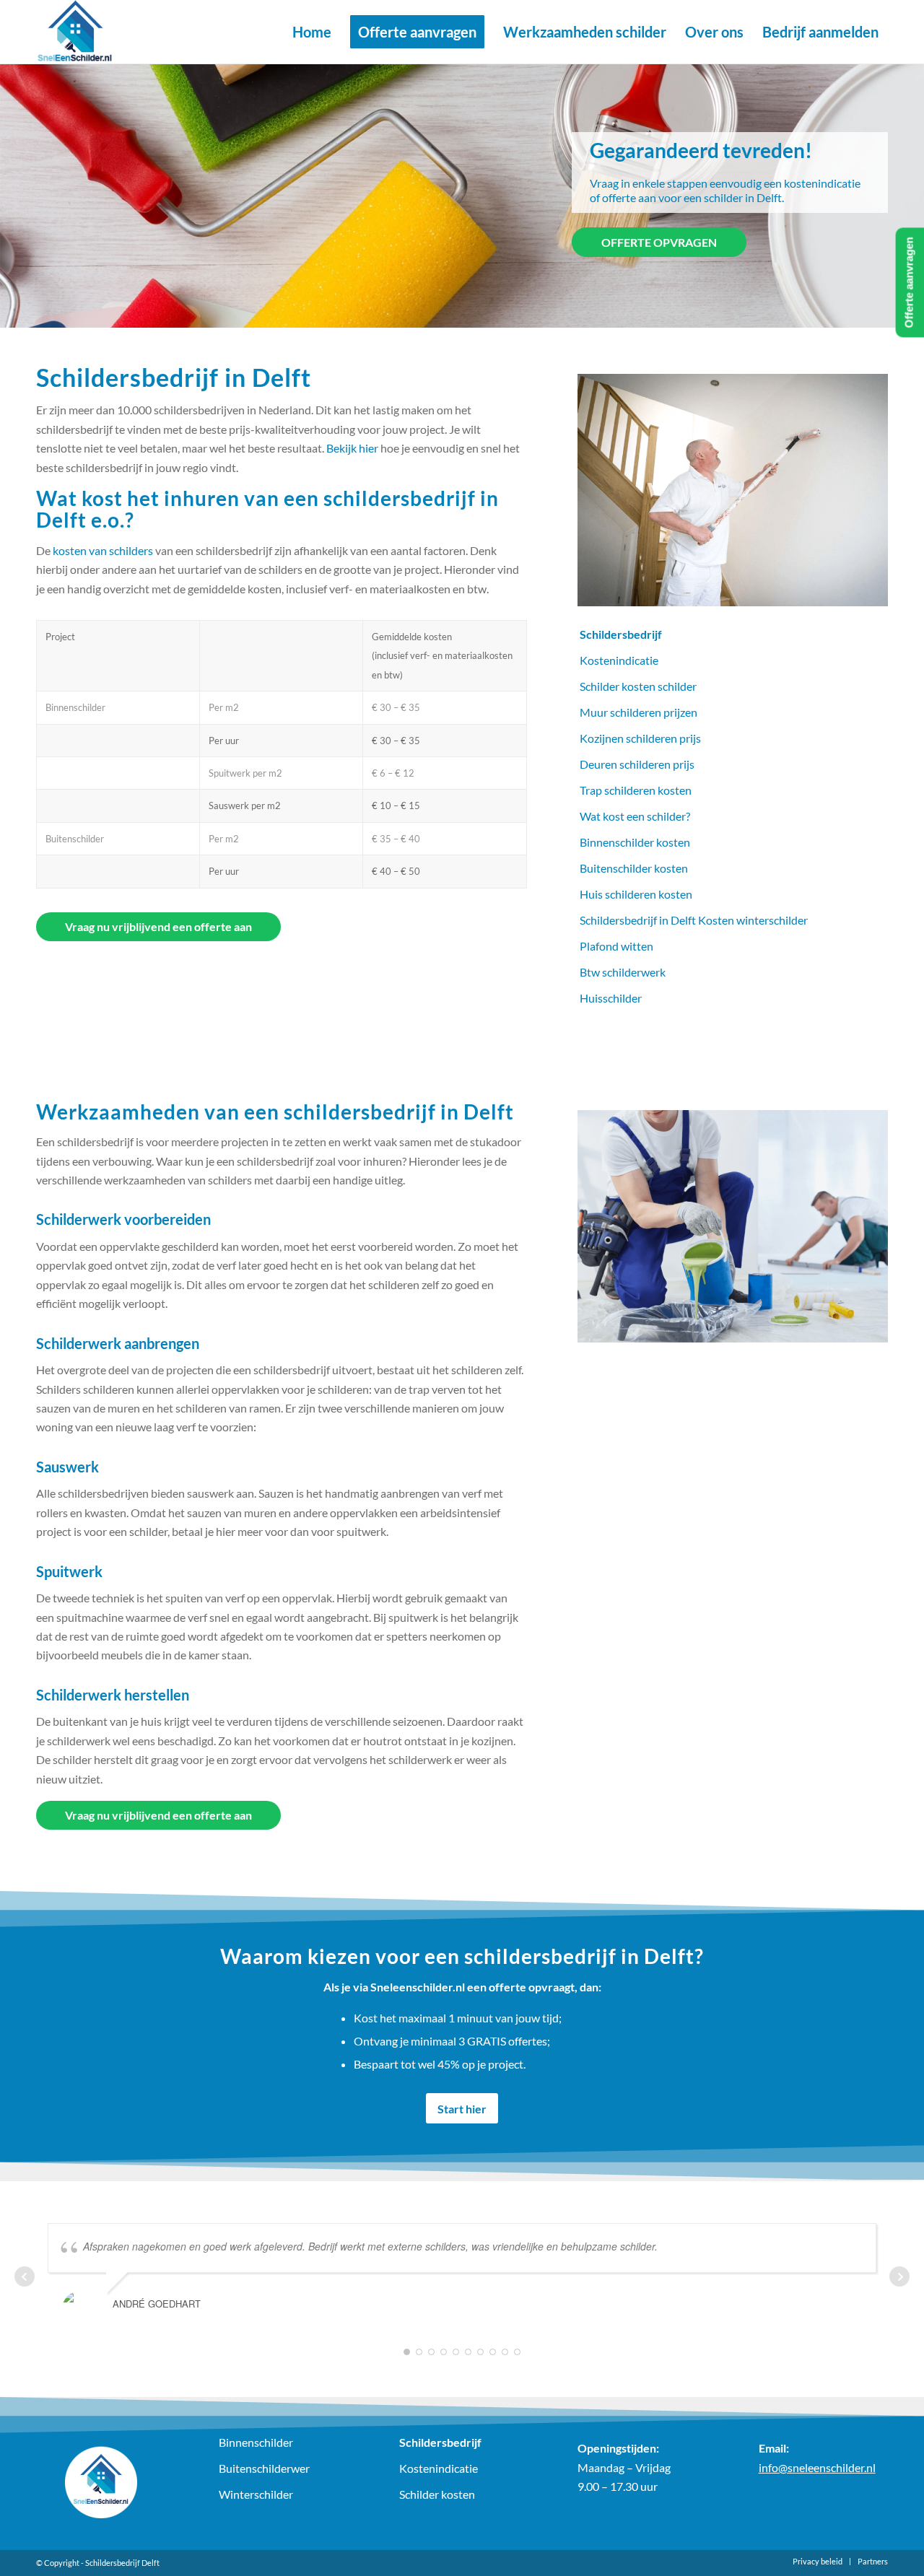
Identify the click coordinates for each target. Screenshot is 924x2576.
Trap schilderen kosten (636, 790)
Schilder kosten (437, 2494)
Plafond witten (616, 946)
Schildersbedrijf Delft (122, 2563)
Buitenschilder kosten (634, 868)
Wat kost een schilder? (635, 816)
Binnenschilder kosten (635, 842)
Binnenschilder (256, 2442)
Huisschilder (611, 998)
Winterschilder (256, 2494)
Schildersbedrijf (621, 634)
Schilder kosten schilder (638, 686)
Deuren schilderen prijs (637, 764)
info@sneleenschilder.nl (817, 2467)
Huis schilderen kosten (636, 894)
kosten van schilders (103, 550)
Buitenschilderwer (264, 2468)
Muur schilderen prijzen (638, 712)
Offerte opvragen (659, 242)
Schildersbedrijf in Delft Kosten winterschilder (694, 920)
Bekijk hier (352, 448)
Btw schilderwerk (623, 972)
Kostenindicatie (619, 660)
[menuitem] (312, 32)
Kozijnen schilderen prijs (640, 738)
